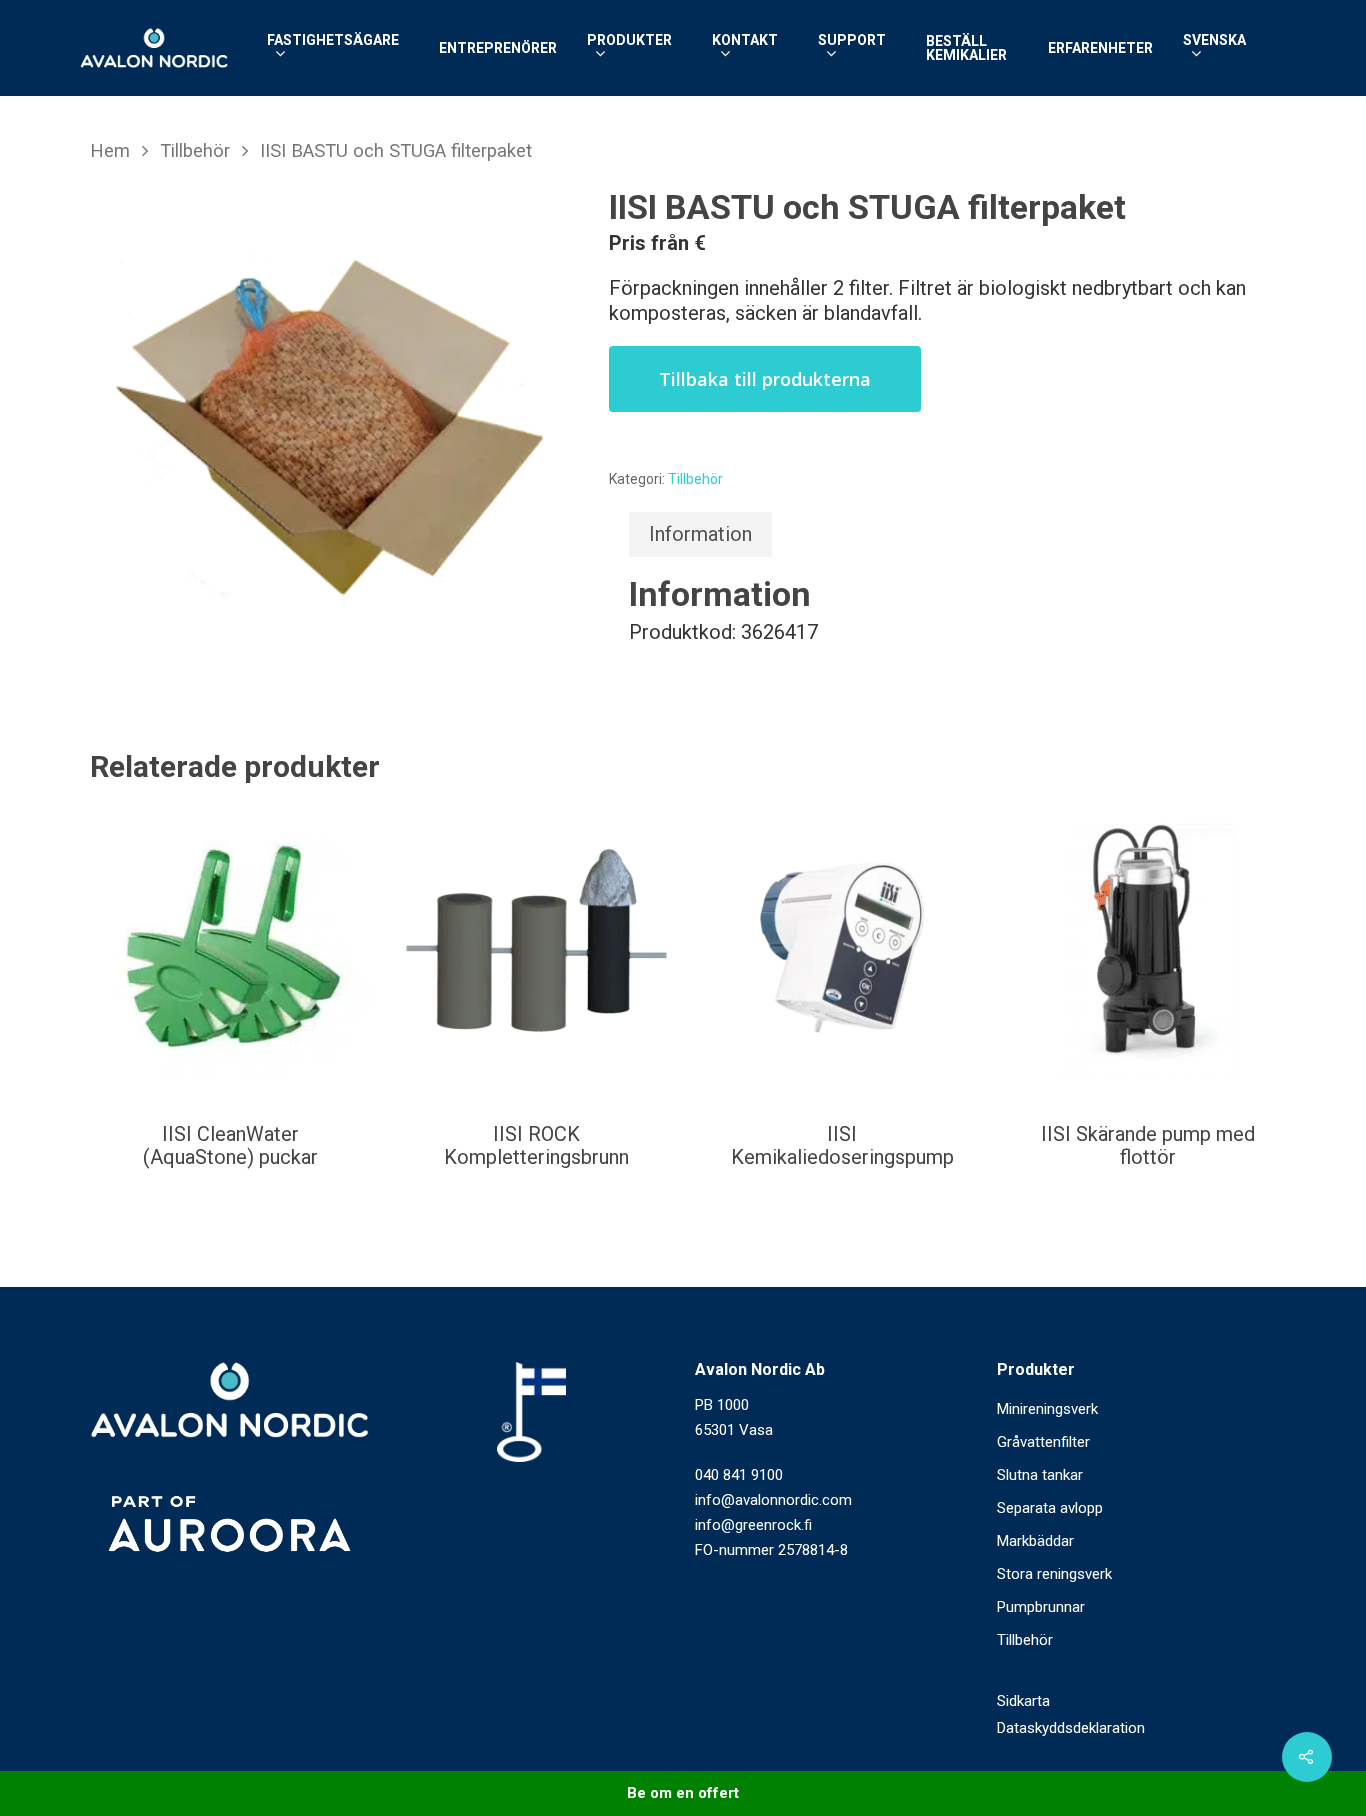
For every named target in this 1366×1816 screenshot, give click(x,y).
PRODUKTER (629, 40)
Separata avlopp (1050, 1508)
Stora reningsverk (1054, 1574)
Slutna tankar (1040, 1475)
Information (700, 534)
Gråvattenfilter (1043, 1442)
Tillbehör (195, 150)
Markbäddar (1035, 1541)
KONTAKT (745, 40)
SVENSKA (1214, 40)
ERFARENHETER (1100, 48)
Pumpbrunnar (1041, 1607)
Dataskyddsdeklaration (1071, 1728)
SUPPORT (852, 40)
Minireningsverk (1047, 1409)
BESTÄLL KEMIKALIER (966, 48)
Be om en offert (683, 1793)
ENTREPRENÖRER (498, 48)
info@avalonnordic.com (773, 1500)
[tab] (700, 534)
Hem (110, 150)
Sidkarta (1023, 1701)
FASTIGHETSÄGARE (333, 40)
